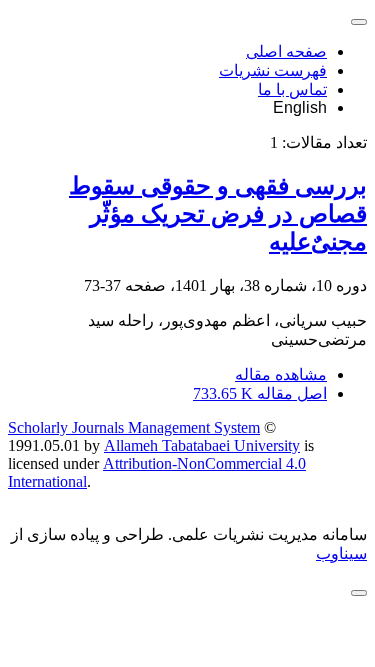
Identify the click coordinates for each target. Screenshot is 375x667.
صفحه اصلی (286, 51)
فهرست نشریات (273, 70)
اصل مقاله (260, 393)
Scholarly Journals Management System (134, 427)
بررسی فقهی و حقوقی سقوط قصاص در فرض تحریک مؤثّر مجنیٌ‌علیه (218, 214)
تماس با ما (292, 89)
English (300, 107)
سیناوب (341, 553)
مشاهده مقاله (281, 374)
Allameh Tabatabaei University (202, 445)
